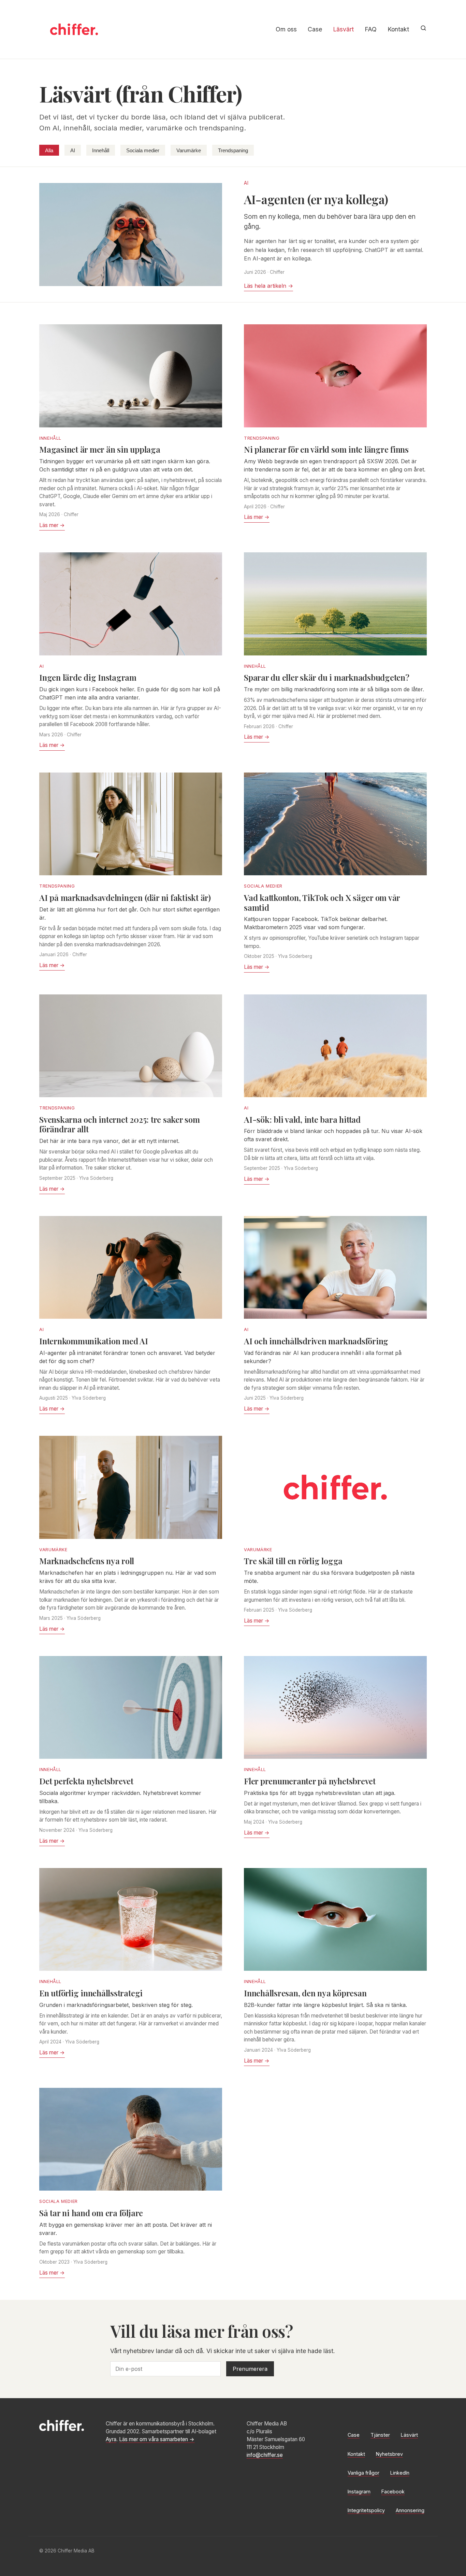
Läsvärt (343, 29)
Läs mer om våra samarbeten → (157, 2439)
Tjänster (380, 2435)
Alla (49, 150)
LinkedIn (400, 2473)
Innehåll (101, 150)
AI (73, 150)
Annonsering (410, 2510)
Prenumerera (250, 2369)
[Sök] (423, 28)
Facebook (393, 2492)
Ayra (111, 2439)
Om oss (286, 29)
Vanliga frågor (363, 2473)
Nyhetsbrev (389, 2454)
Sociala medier (143, 150)
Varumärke (189, 150)
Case (315, 29)
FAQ (371, 29)
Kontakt (398, 29)
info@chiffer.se (265, 2455)
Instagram (359, 2492)
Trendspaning (233, 150)
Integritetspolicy (366, 2510)
